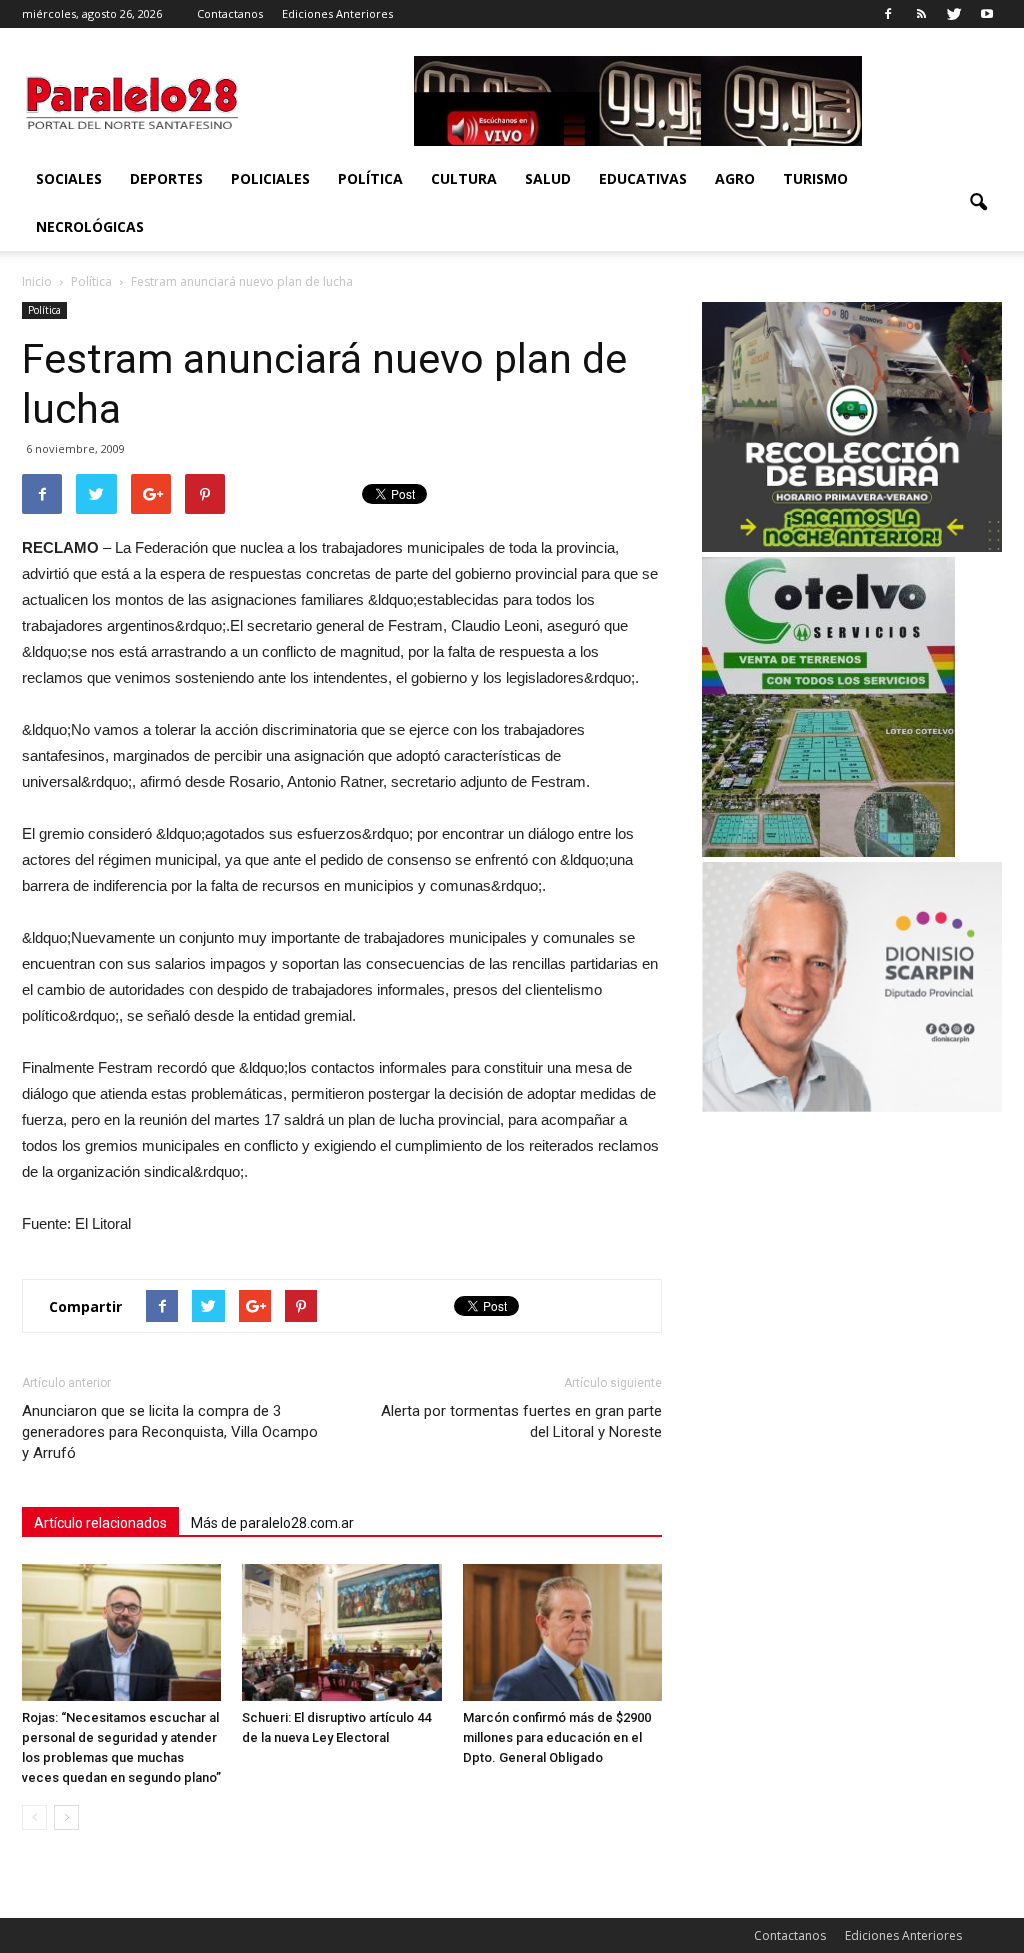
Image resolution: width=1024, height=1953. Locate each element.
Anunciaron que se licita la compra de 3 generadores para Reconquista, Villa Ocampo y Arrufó (170, 1432)
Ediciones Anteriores (337, 13)
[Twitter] (954, 14)
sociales (69, 178)
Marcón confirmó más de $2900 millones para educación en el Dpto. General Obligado (557, 1737)
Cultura (464, 178)
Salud (548, 178)
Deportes (166, 178)
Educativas (643, 178)
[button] (978, 203)
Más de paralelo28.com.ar (272, 1523)
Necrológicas (90, 226)
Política (370, 178)
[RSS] (921, 14)
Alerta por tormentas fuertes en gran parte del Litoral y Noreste (521, 1421)
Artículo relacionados (100, 1523)
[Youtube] (987, 14)
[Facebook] (888, 14)
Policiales (270, 178)
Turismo (815, 178)
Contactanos (230, 13)
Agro (735, 178)
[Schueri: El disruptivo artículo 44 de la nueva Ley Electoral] (341, 1632)
